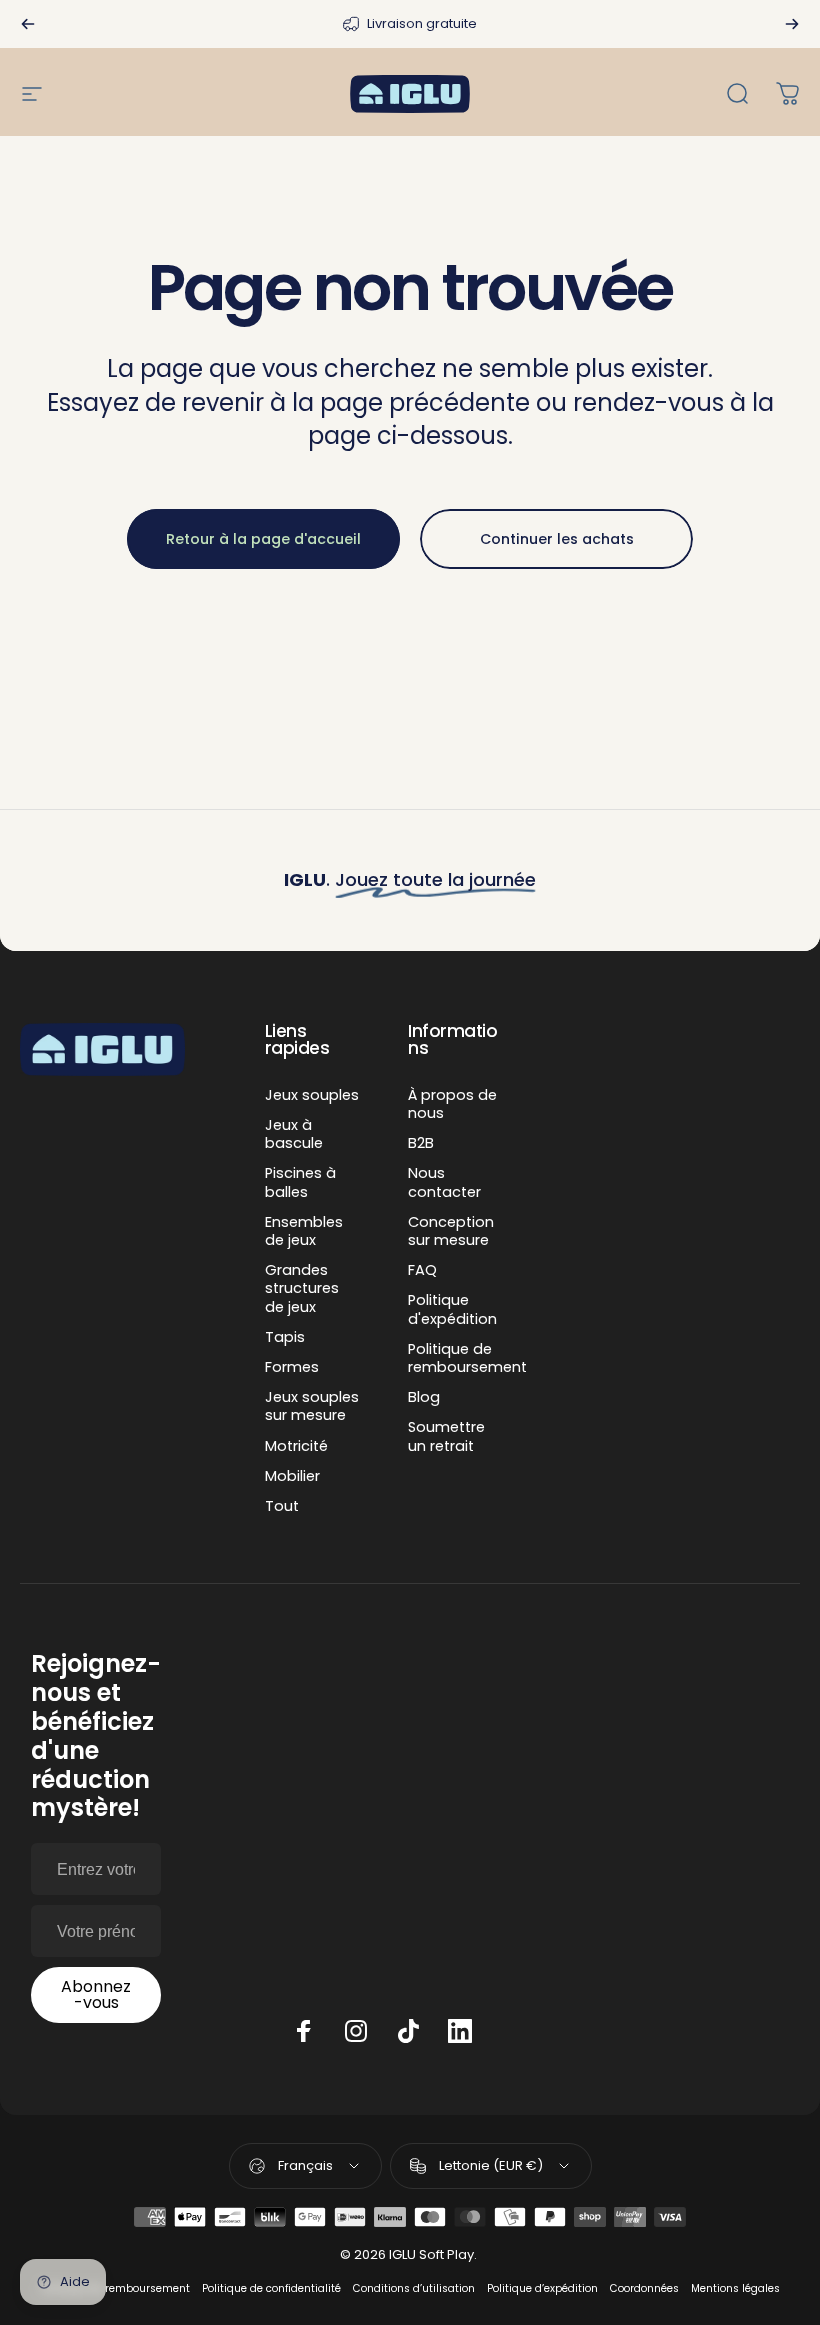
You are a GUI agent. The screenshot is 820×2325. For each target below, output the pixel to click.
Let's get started (410, 1458)
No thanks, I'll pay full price (410, 1523)
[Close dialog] (637, 776)
